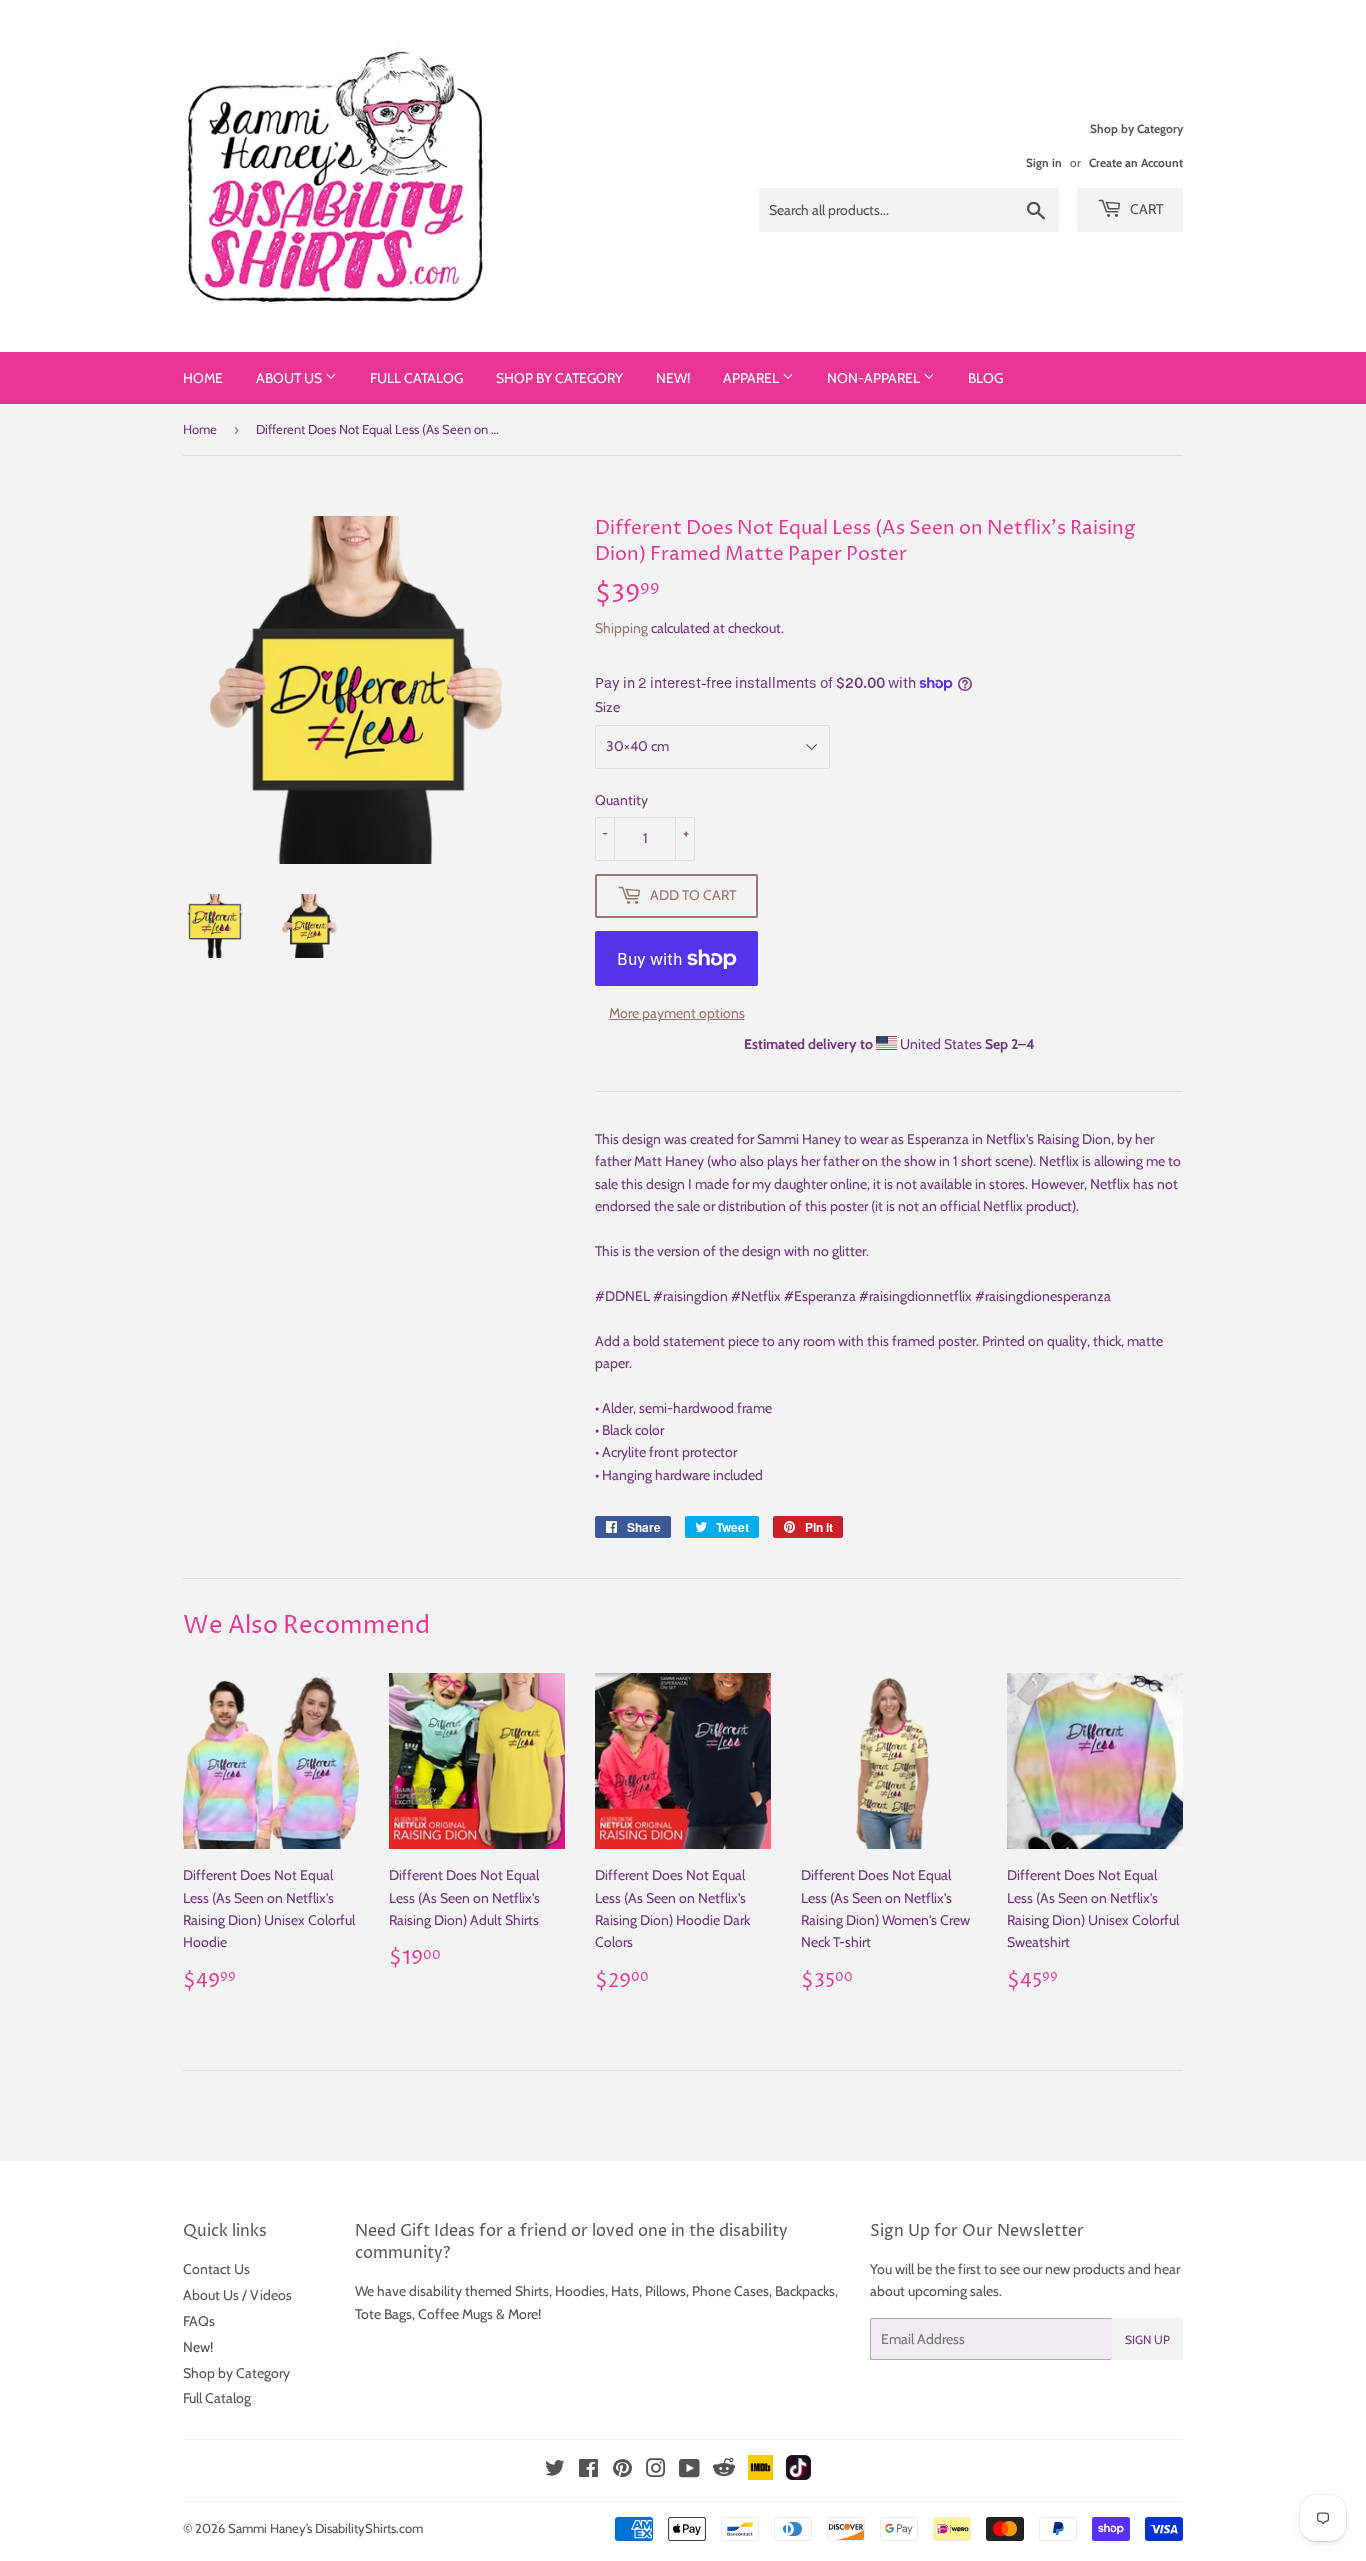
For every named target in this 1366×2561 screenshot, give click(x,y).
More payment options (677, 1013)
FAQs (199, 2321)
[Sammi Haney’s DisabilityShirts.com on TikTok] (798, 2475)
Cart (1145, 209)
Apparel (752, 378)
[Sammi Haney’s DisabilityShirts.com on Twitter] (555, 2471)
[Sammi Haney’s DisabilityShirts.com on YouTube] (689, 2471)
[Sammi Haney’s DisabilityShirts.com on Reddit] (724, 2473)
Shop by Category (559, 378)
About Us (290, 378)
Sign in (1044, 163)
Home (203, 378)
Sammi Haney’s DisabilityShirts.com (325, 2528)
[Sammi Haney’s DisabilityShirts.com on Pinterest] (622, 2471)
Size (607, 707)
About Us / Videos (237, 2295)
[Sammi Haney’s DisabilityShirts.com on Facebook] (588, 2471)
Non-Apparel (875, 378)
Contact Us (216, 2269)
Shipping (621, 628)
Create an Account (1136, 163)
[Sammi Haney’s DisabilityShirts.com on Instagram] (656, 2471)
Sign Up (1147, 2339)
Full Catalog (416, 378)
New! (673, 378)
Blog (985, 378)
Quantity (621, 800)
